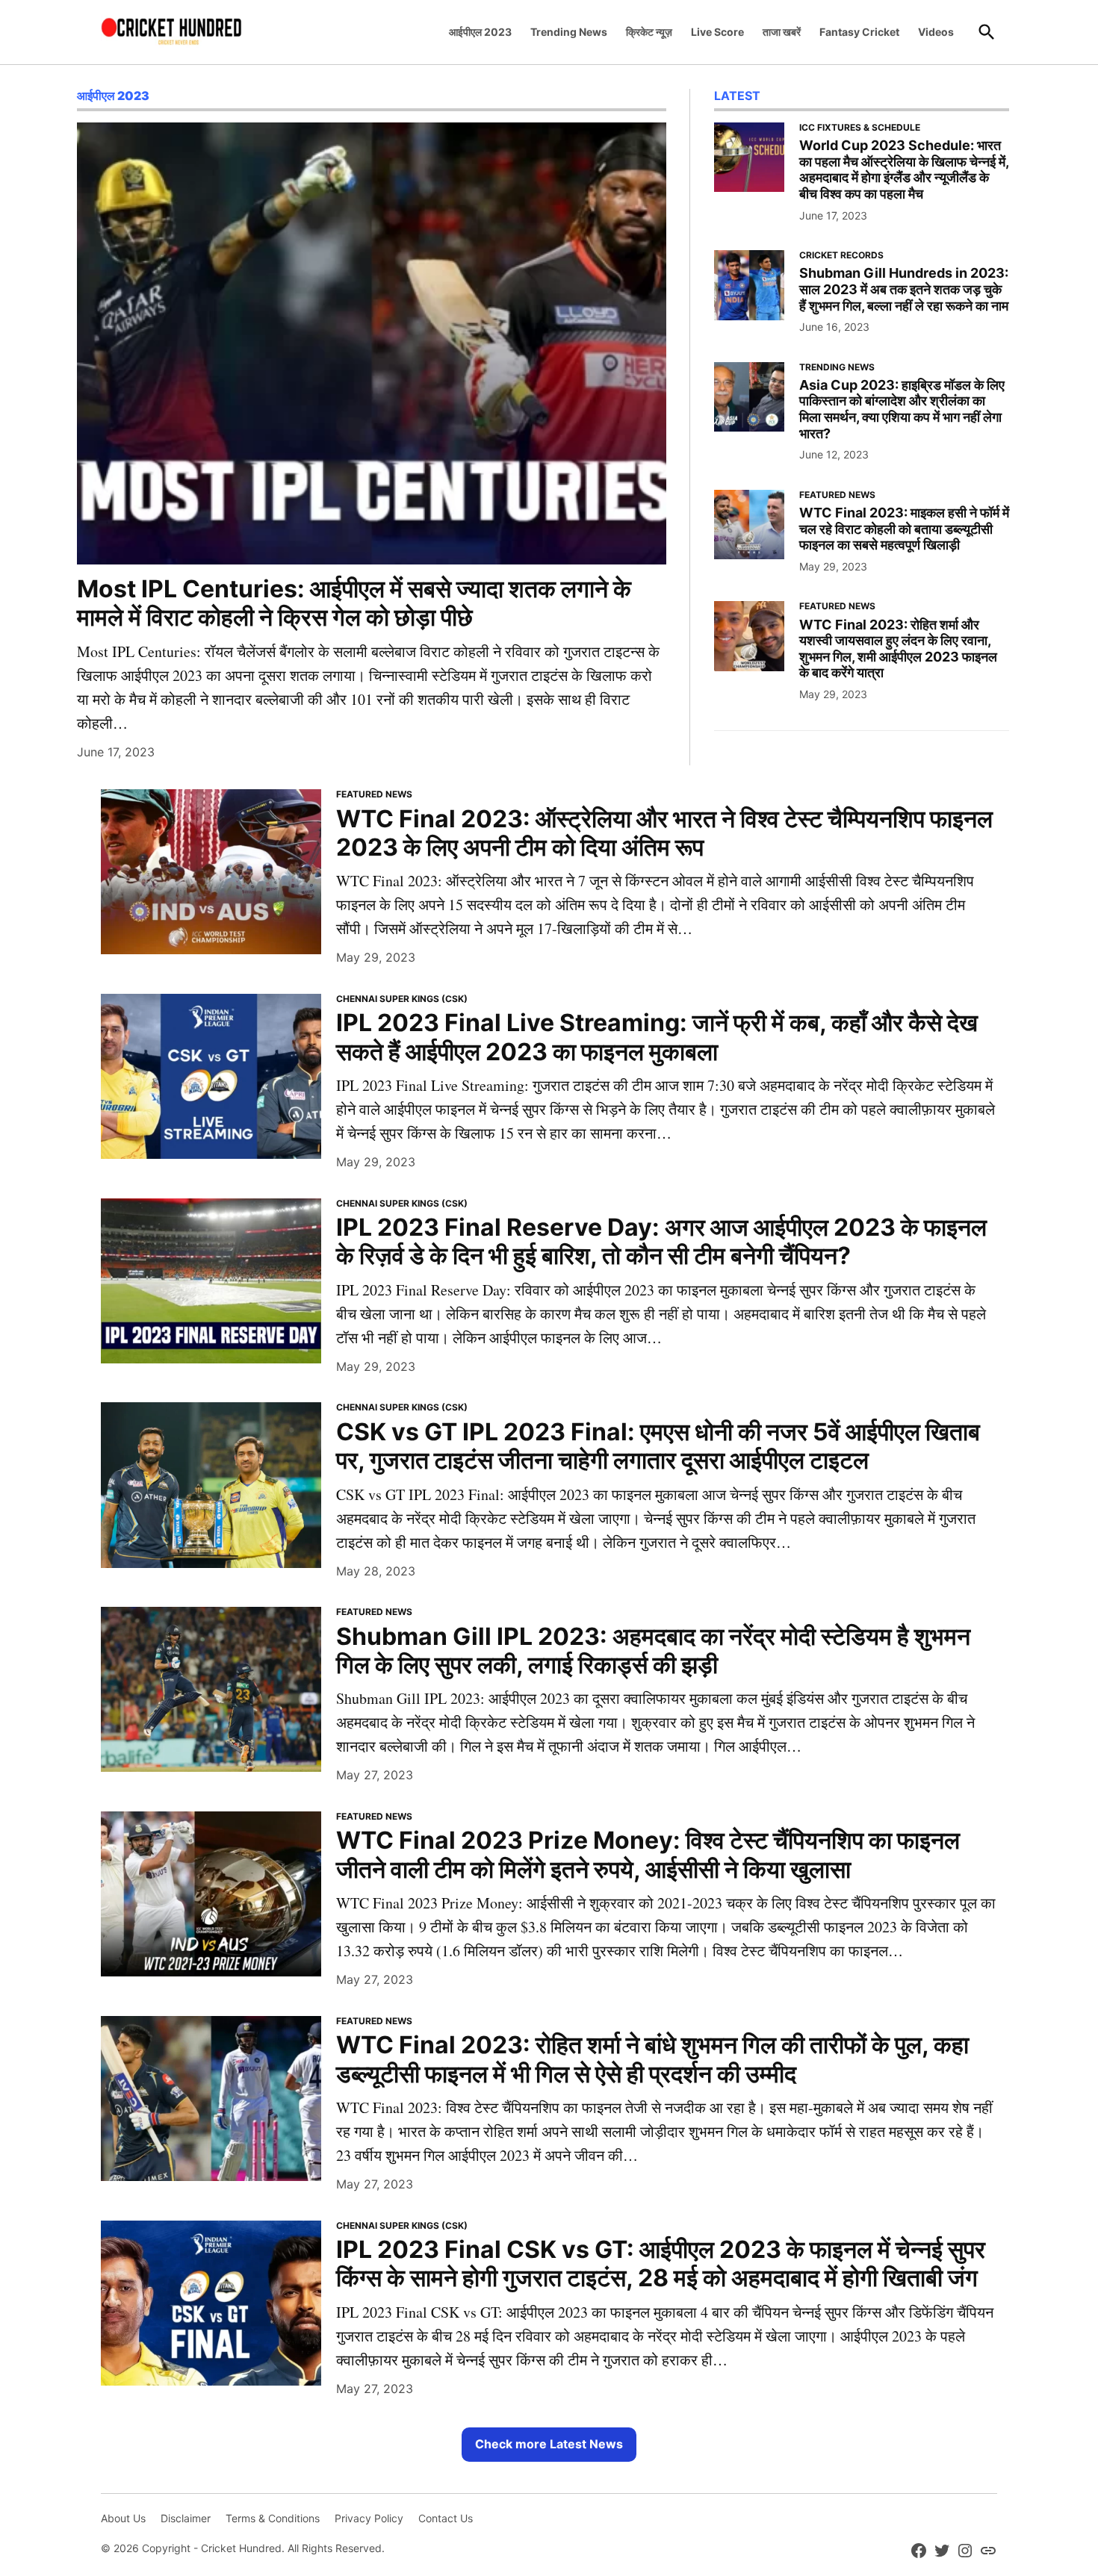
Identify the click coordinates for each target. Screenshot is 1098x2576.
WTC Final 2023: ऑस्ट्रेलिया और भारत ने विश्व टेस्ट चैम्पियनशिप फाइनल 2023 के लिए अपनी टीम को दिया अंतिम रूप (664, 833)
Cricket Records (841, 255)
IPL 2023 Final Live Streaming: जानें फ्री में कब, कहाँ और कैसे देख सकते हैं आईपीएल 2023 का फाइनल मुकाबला (657, 1037)
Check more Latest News (549, 2444)
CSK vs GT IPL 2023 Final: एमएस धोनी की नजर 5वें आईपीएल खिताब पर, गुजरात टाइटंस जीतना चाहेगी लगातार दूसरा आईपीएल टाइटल (658, 1446)
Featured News (837, 495)
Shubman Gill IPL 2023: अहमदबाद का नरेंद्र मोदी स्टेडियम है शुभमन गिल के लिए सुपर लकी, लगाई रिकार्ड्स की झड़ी (653, 1651)
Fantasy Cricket (859, 32)
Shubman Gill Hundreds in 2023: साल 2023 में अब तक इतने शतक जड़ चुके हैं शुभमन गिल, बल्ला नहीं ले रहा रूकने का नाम (904, 289)
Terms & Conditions (273, 2518)
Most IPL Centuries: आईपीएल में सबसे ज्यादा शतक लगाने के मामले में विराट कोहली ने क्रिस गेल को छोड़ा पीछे (354, 603)
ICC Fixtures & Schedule (860, 128)
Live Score (717, 32)
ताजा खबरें (782, 32)
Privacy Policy (369, 2518)
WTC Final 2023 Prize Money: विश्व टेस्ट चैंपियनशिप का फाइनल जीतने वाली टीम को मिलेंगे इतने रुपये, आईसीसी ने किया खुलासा (648, 1854)
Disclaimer (186, 2518)
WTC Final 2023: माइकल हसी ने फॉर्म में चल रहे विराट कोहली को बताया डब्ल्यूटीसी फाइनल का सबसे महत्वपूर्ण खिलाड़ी (904, 529)
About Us (123, 2518)
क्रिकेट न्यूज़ (649, 32)
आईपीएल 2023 (480, 32)
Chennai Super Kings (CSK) (402, 999)
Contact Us (446, 2518)
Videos (936, 32)
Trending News (569, 32)
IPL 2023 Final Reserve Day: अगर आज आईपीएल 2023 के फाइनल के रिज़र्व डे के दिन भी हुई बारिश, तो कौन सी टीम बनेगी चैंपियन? (661, 1241)
